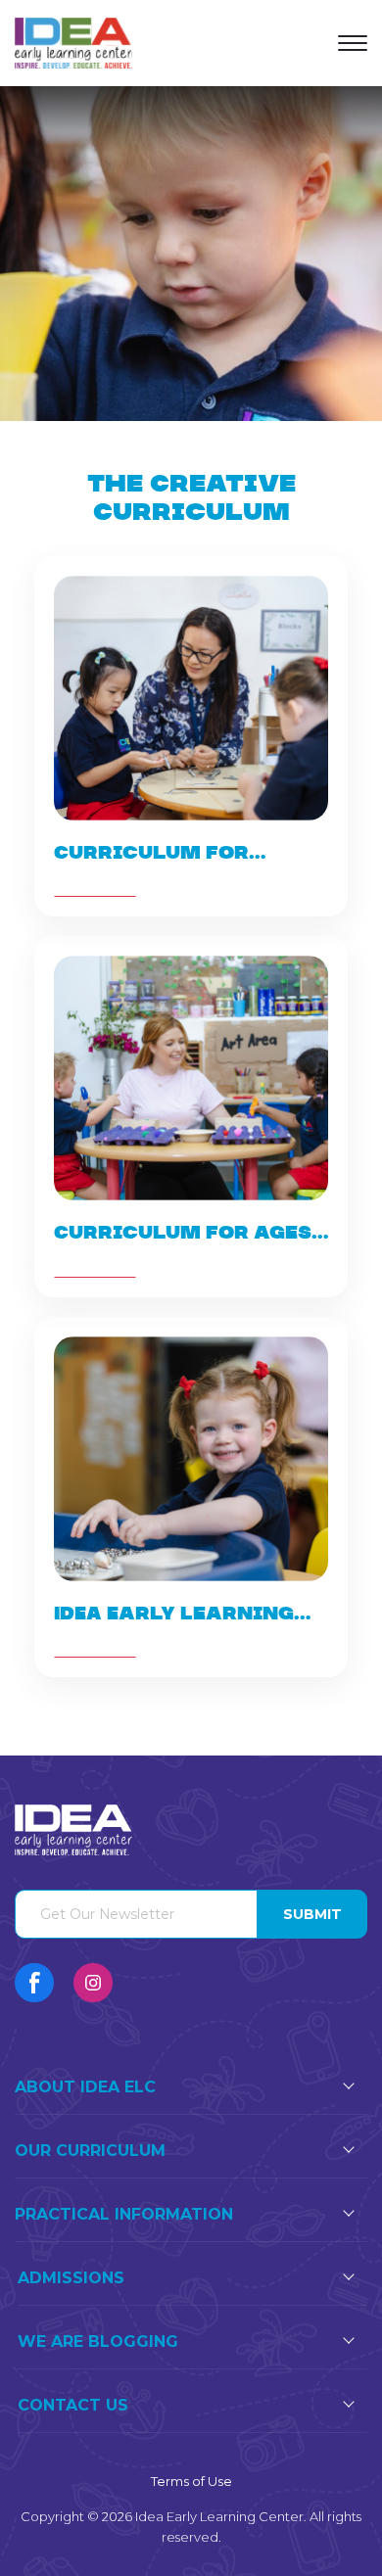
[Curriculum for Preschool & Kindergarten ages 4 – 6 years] (191, 736)
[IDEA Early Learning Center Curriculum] (191, 1497)
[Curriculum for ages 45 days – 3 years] (191, 1116)
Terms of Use (191, 2481)
